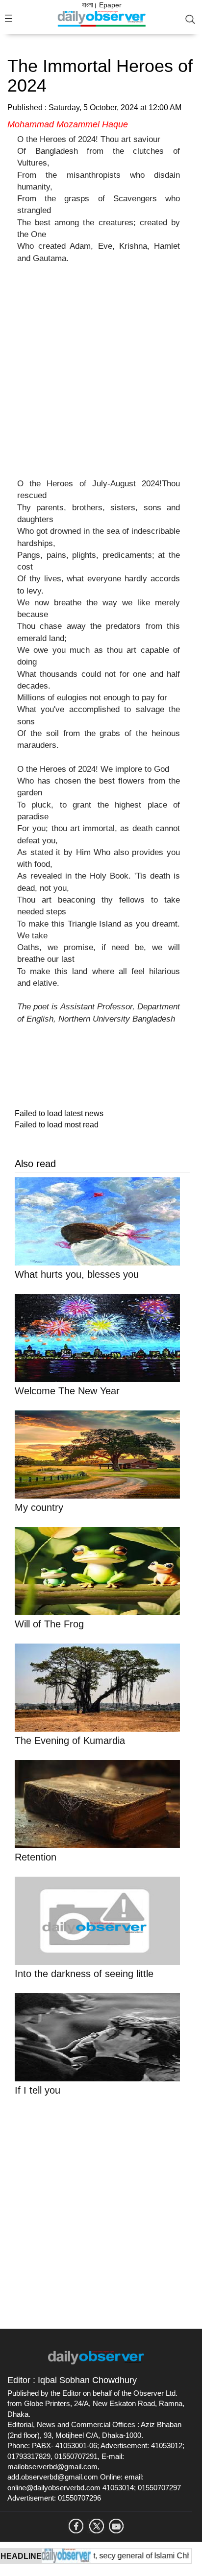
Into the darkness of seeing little (84, 1974)
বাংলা (88, 5)
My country (39, 1507)
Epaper (110, 5)
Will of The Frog (49, 1624)
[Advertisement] (101, 377)
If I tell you (38, 2090)
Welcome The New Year (67, 1391)
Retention (36, 1857)
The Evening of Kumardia (70, 1741)
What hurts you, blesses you (77, 1274)
